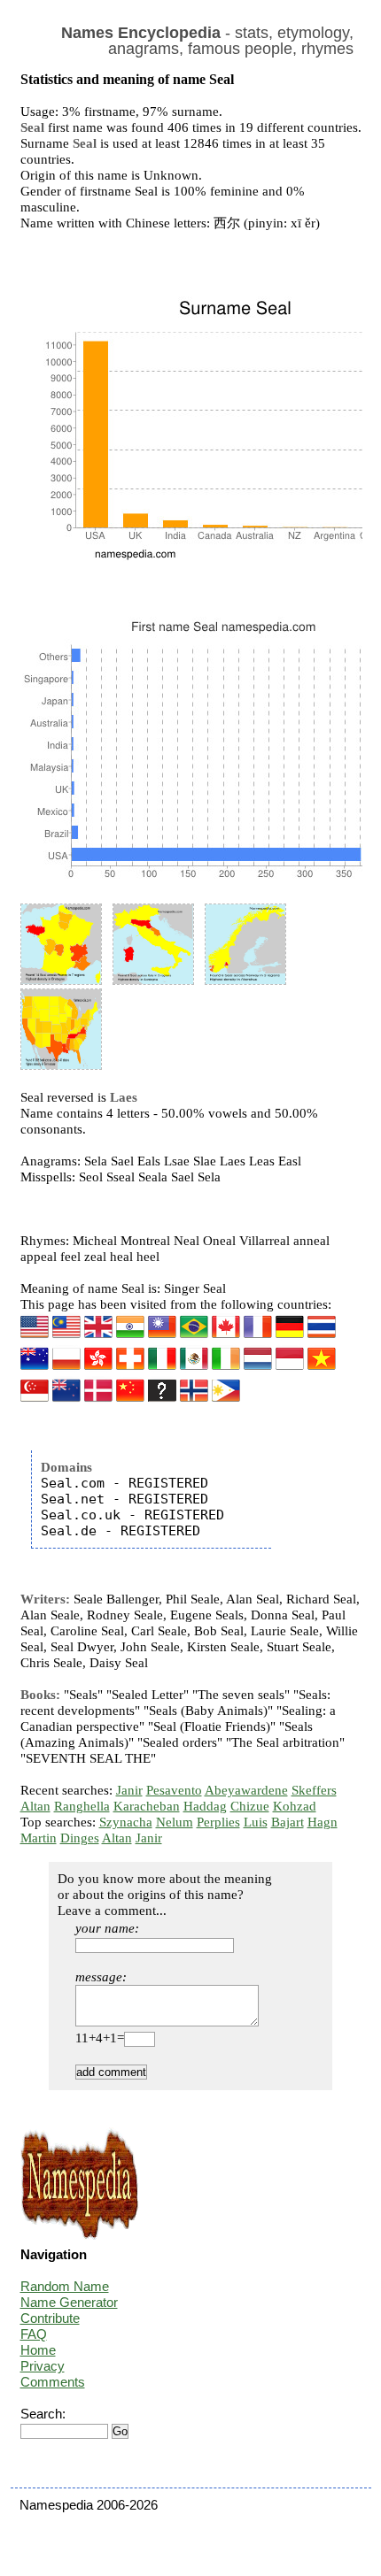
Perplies (218, 1822)
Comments (53, 2382)
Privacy (43, 2366)
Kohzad (295, 1806)
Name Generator (69, 2302)
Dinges (80, 1838)
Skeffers (314, 1790)
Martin (39, 1838)
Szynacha (126, 1822)
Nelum (175, 1822)
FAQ (34, 2334)
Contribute (50, 2318)
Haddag (205, 1806)
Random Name (65, 2286)
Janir (129, 1790)
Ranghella (82, 1806)
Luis (256, 1822)
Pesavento (174, 1790)
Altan (35, 1806)
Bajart (288, 1822)
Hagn (323, 1822)
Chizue (250, 1806)
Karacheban (147, 1806)
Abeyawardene (246, 1790)
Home (38, 2350)
